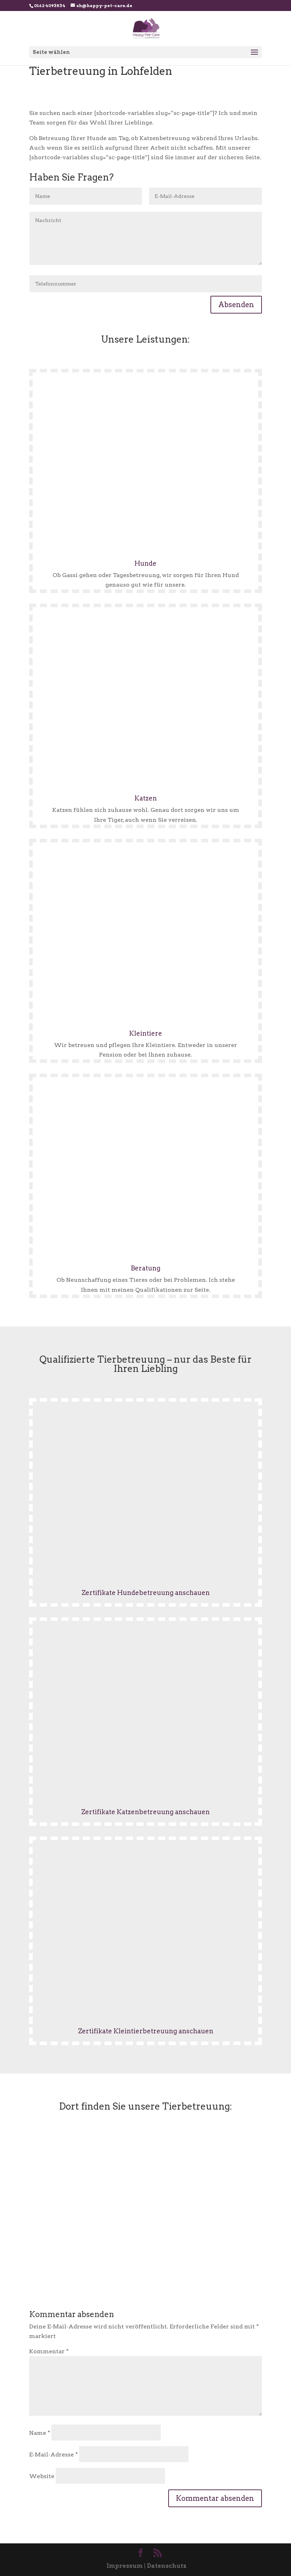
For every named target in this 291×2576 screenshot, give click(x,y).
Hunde (145, 563)
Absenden (236, 305)
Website (42, 2476)
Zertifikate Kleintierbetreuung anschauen (146, 2031)
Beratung (145, 1268)
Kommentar (49, 2351)
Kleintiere (146, 1033)
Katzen (146, 798)
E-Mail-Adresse (53, 2455)
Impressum (125, 2566)
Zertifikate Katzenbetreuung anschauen (145, 1812)
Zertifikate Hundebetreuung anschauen (146, 1593)
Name (40, 2433)
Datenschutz (167, 2566)
